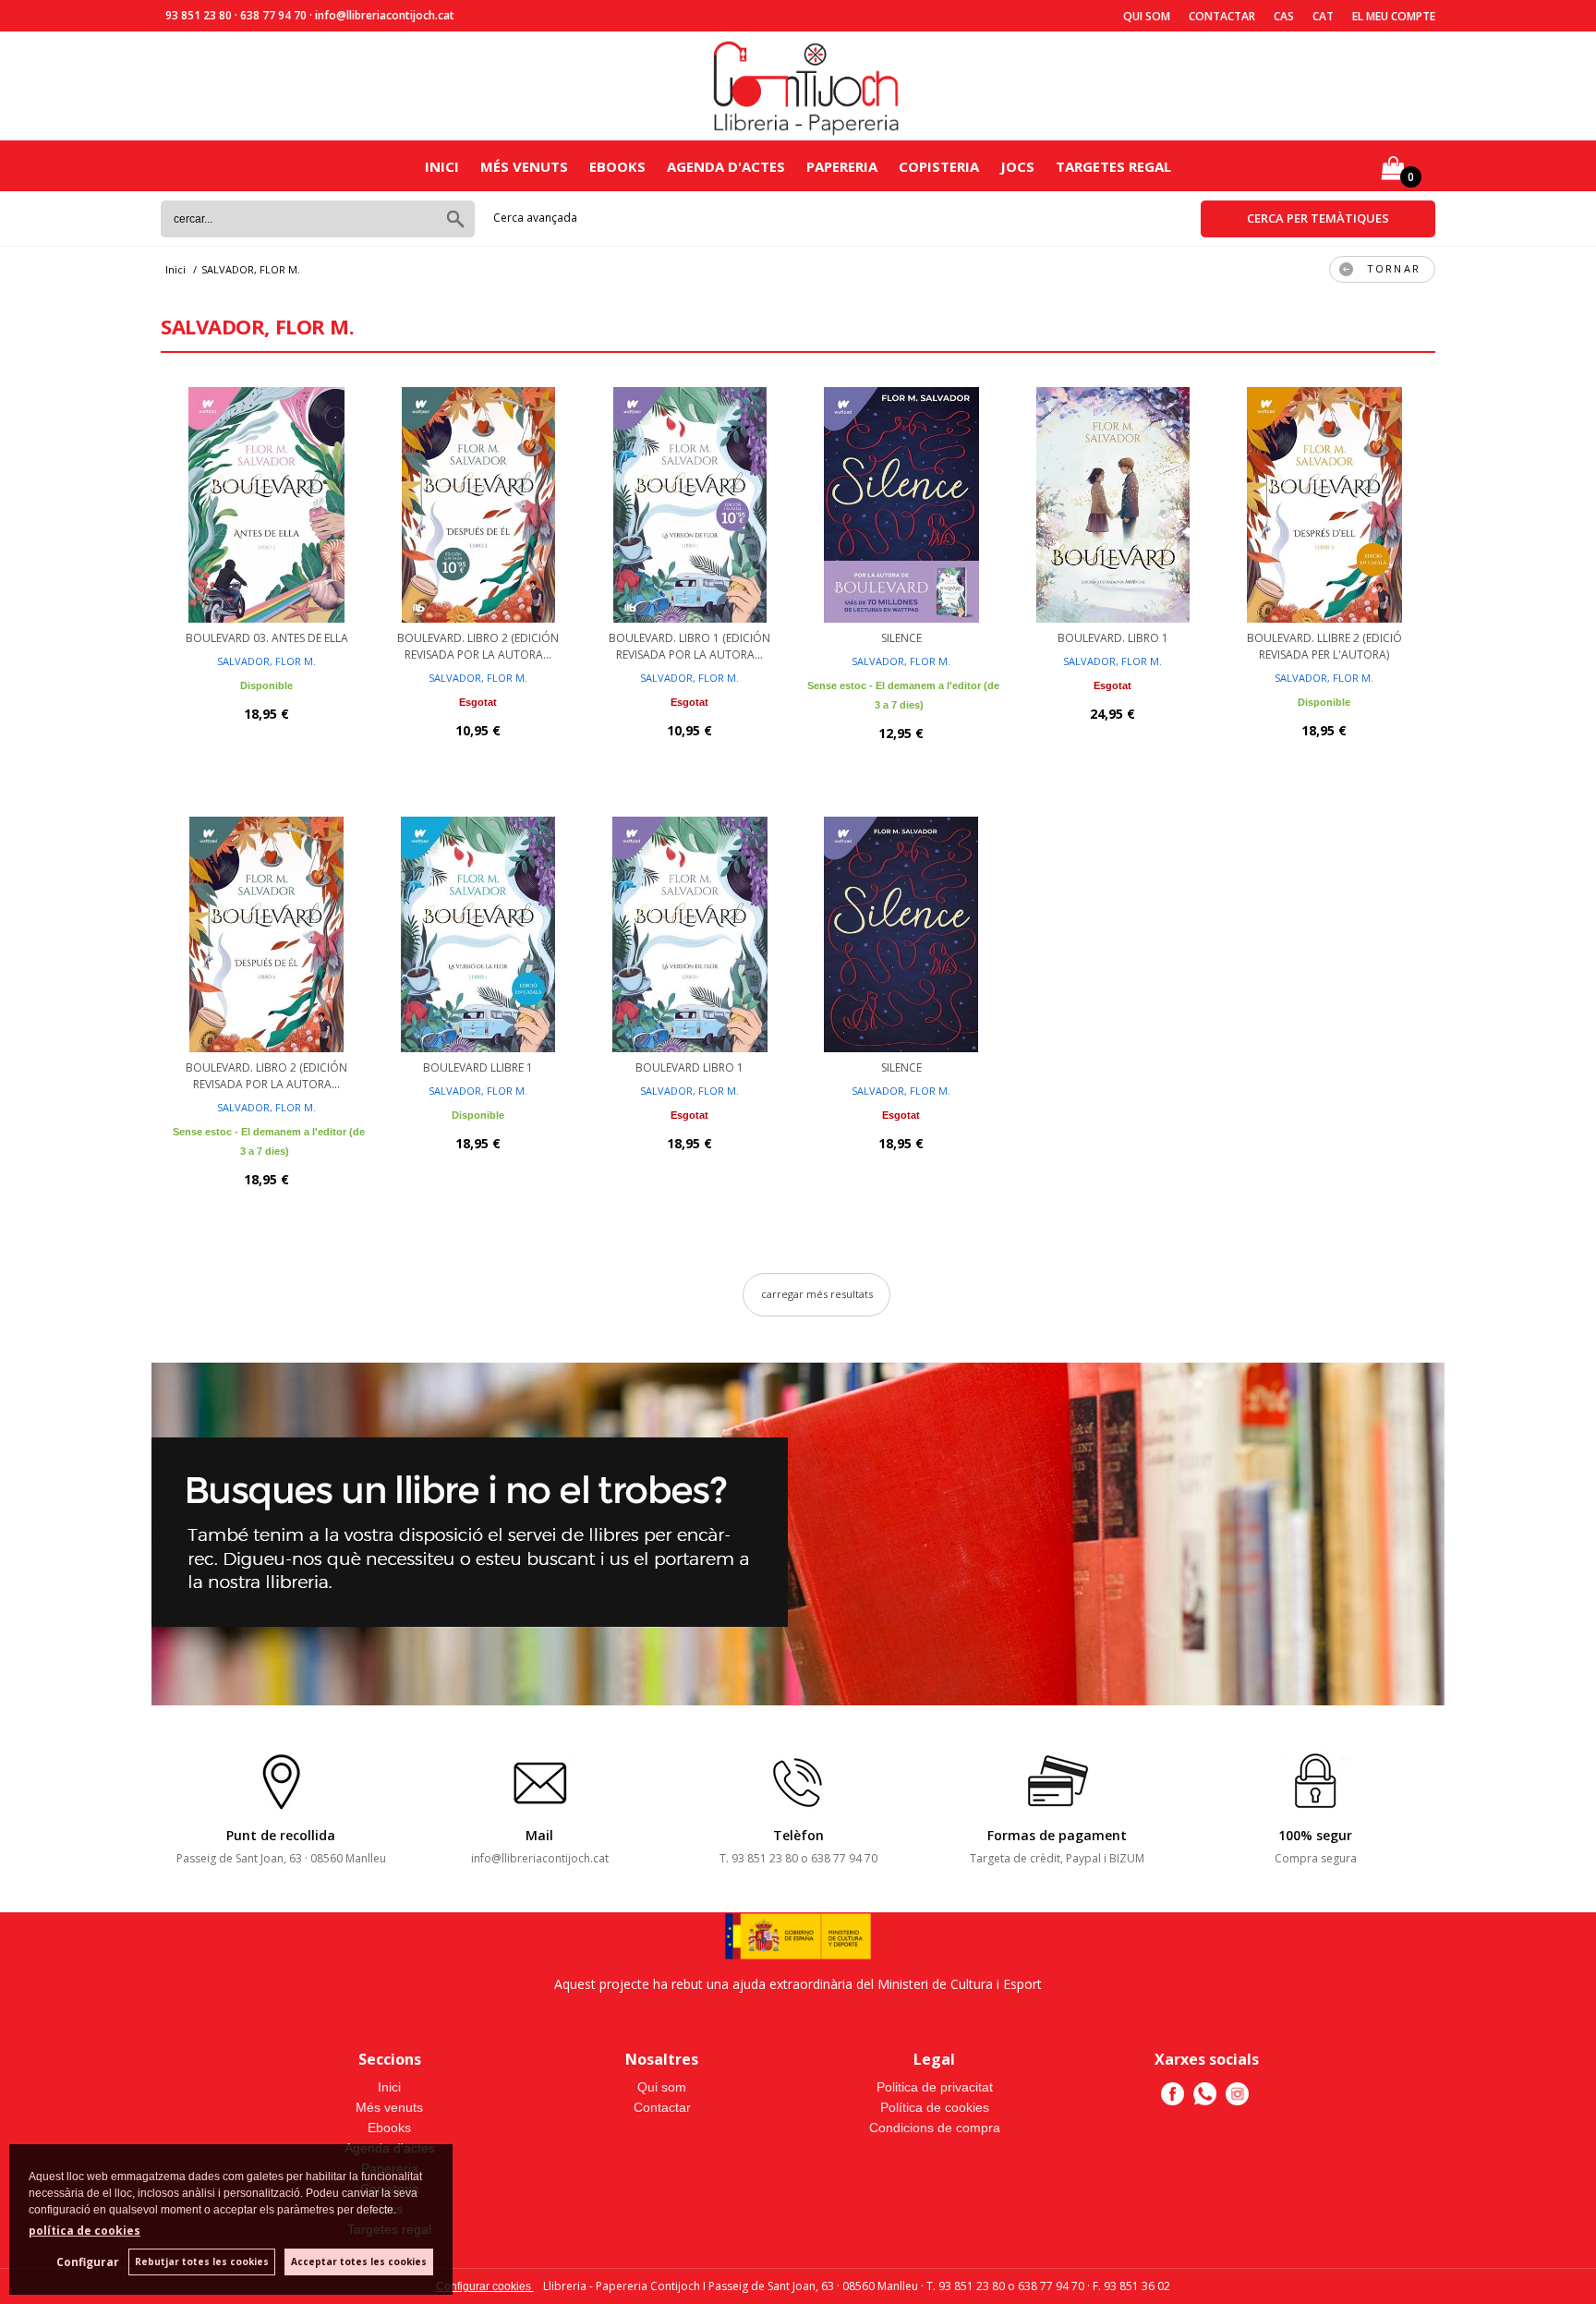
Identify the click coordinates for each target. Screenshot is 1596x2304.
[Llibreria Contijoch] (807, 86)
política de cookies (85, 2231)
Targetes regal (1113, 166)
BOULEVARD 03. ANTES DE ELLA (267, 638)
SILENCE (901, 638)
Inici (442, 166)
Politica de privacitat (935, 2087)
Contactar (1222, 16)
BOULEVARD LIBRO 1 (689, 1067)
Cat (1323, 16)
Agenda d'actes (726, 166)
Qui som (1147, 16)
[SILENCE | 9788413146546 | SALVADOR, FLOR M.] (901, 503)
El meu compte (1394, 16)
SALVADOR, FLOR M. (266, 661)
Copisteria (939, 166)
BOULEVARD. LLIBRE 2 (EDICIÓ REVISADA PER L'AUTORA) (1324, 646)
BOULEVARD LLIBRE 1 (478, 1067)
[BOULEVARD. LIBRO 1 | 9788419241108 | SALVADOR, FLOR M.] (1112, 503)
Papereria (842, 166)
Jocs (1017, 166)
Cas (1284, 16)
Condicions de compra (935, 2128)
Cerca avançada (535, 218)
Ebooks (617, 166)
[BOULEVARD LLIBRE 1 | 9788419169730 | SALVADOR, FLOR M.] (478, 932)
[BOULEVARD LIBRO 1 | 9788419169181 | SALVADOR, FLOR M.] (689, 932)
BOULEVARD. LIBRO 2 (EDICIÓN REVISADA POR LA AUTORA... (478, 646)
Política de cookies (935, 2107)
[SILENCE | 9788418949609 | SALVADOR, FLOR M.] (901, 932)
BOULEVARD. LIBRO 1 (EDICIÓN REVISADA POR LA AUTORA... (689, 646)
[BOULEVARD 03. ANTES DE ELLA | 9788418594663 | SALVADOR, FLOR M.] (266, 503)
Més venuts (524, 166)
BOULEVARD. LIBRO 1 (1113, 638)
